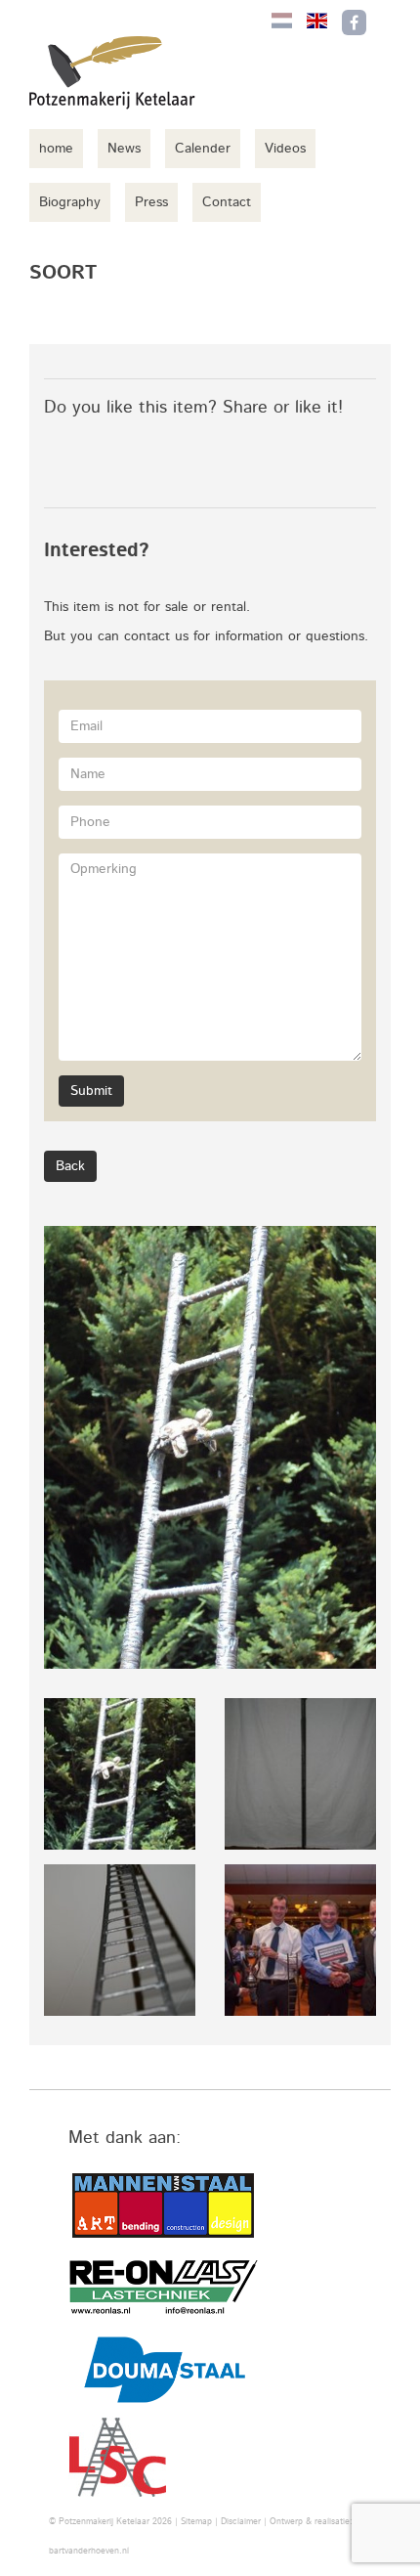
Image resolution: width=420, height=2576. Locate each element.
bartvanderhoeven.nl (89, 2551)
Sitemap (196, 2522)
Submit (91, 1091)
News (124, 149)
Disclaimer (241, 2522)
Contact (227, 202)
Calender (203, 149)
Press (151, 202)
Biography (70, 202)
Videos (285, 149)
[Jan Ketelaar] (112, 73)
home (56, 149)
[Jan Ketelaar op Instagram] (395, 22)
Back (70, 1166)
